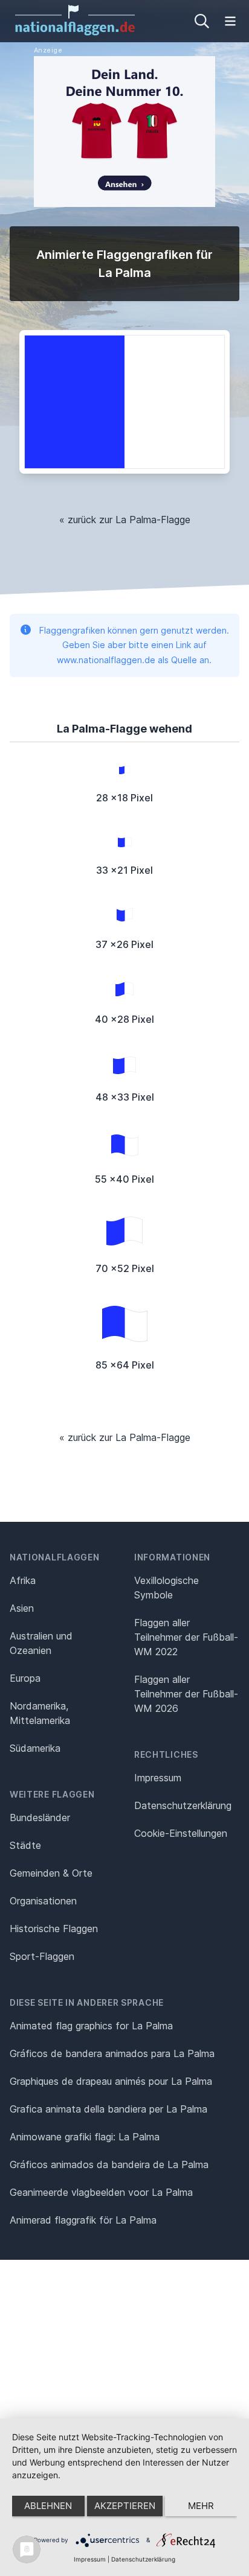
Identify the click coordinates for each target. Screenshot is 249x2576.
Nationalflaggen (55, 1557)
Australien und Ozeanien (41, 1643)
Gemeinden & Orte (51, 1873)
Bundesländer (40, 1818)
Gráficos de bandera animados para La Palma (112, 2053)
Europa (25, 1678)
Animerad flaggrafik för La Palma (83, 2220)
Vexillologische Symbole (167, 1588)
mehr (201, 2506)
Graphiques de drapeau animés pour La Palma (111, 2081)
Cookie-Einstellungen (181, 1833)
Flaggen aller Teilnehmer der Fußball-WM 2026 (186, 1694)
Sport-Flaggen (42, 1956)
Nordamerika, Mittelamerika (40, 1713)
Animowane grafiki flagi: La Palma (85, 2137)
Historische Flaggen (54, 1929)
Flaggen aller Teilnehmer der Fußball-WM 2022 (186, 1637)
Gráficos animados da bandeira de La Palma (109, 2164)
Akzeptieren (125, 2506)
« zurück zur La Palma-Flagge (125, 520)
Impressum (158, 1778)
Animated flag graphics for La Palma (91, 2026)
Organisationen (43, 1901)
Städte (25, 1845)
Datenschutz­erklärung (183, 1805)
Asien (22, 1608)
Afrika (23, 1580)
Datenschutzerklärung (143, 2559)
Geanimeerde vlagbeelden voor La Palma (101, 2192)
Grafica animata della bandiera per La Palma (108, 2109)
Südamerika (35, 1748)
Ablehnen (48, 2506)
